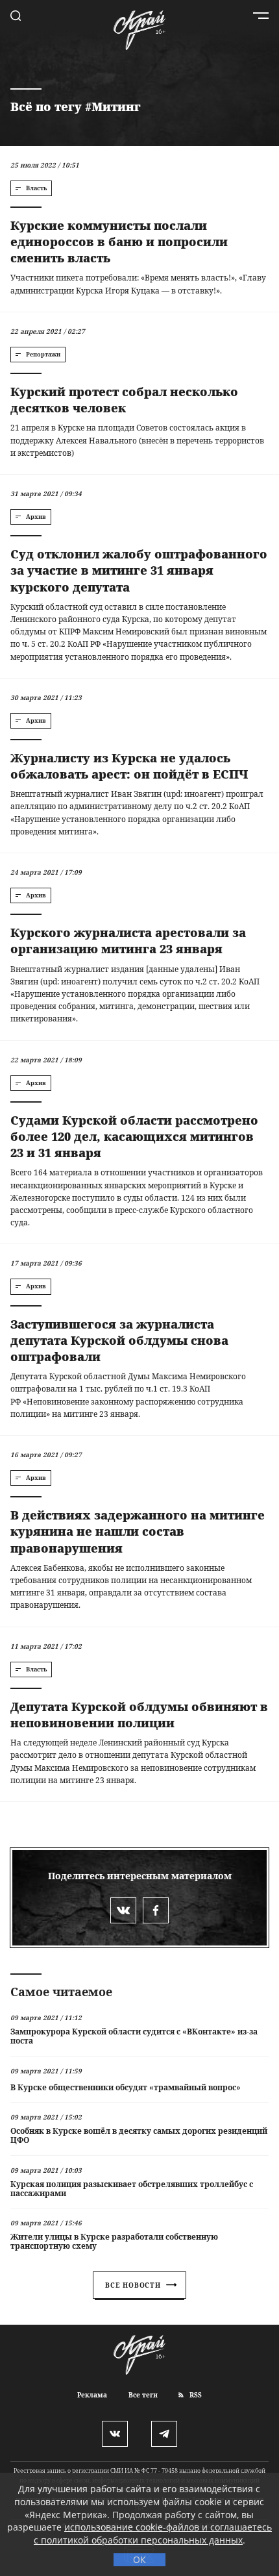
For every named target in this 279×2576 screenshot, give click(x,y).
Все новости (133, 2285)
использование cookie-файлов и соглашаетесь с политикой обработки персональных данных (153, 2533)
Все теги (143, 2395)
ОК (139, 2559)
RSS (195, 2395)
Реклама (92, 2395)
